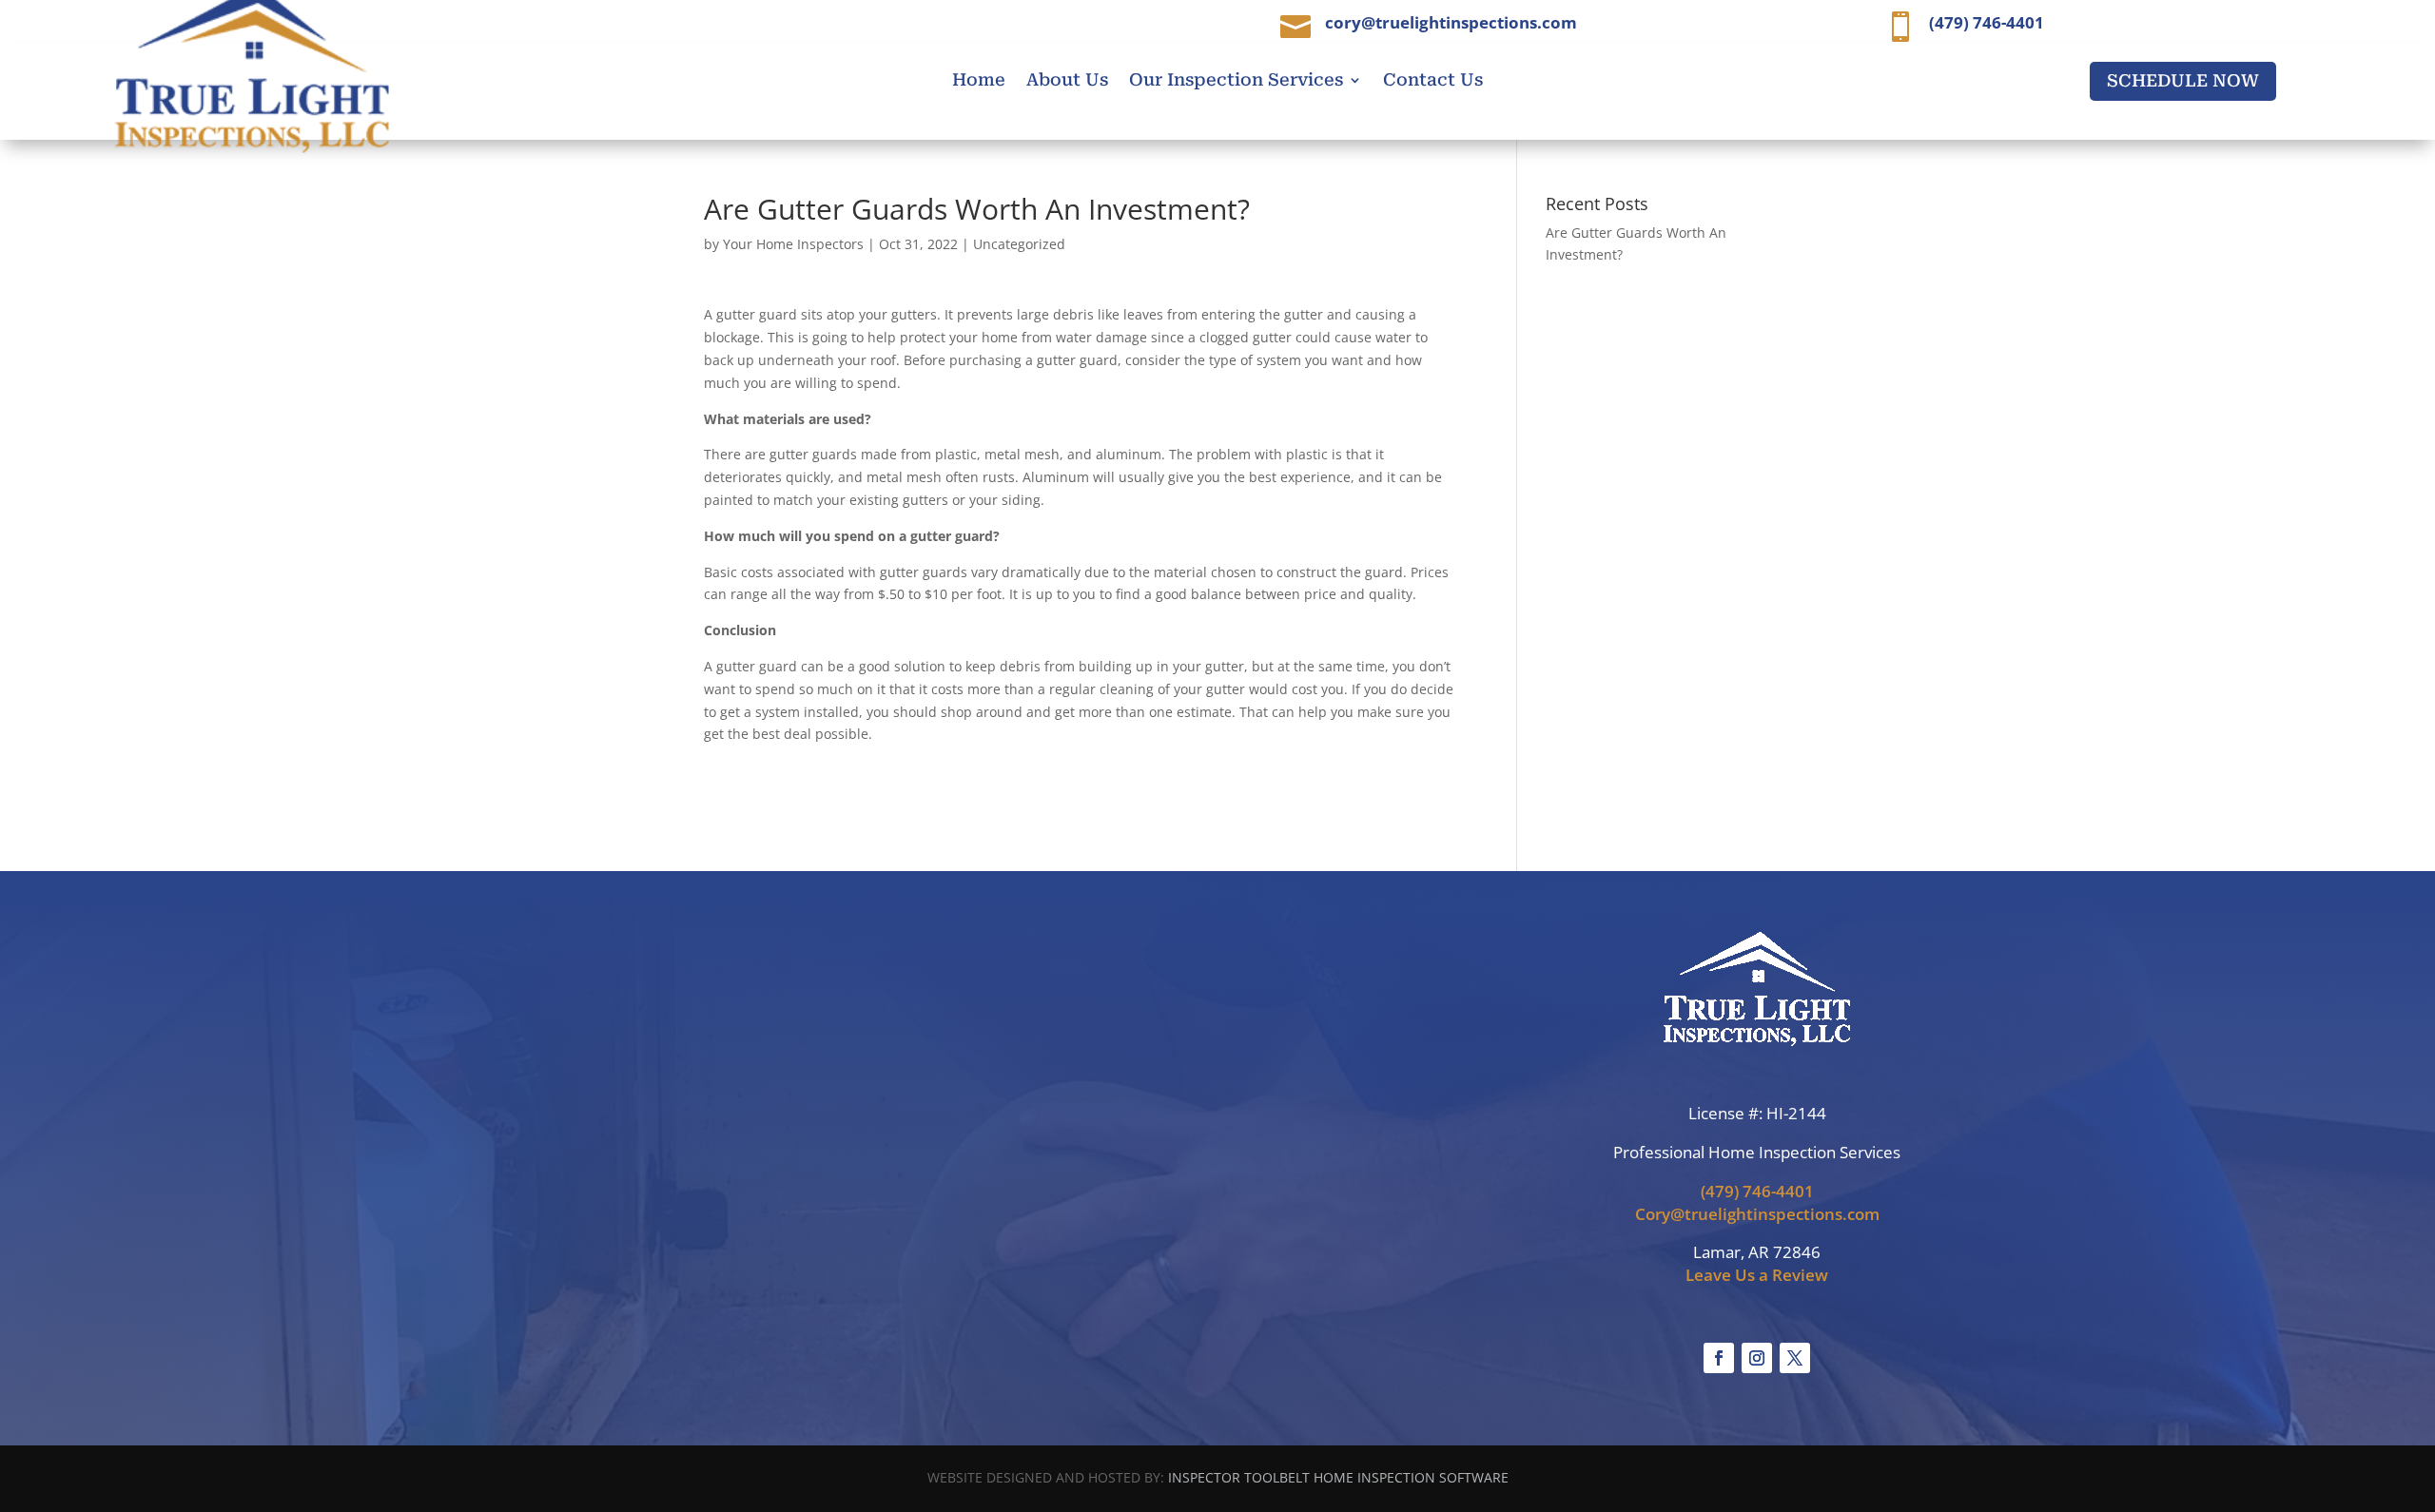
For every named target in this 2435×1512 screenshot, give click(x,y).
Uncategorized (1019, 244)
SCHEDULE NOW (2183, 80)
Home (979, 81)
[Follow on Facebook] (1719, 1358)
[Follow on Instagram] (1757, 1358)
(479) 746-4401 (1757, 1191)
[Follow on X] (1795, 1358)
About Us (1067, 81)
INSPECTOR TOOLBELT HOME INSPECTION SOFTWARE (1338, 1477)
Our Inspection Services (1236, 81)
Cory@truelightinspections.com (1757, 1214)
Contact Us (1433, 81)
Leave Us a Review (1757, 1275)
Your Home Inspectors (793, 244)
